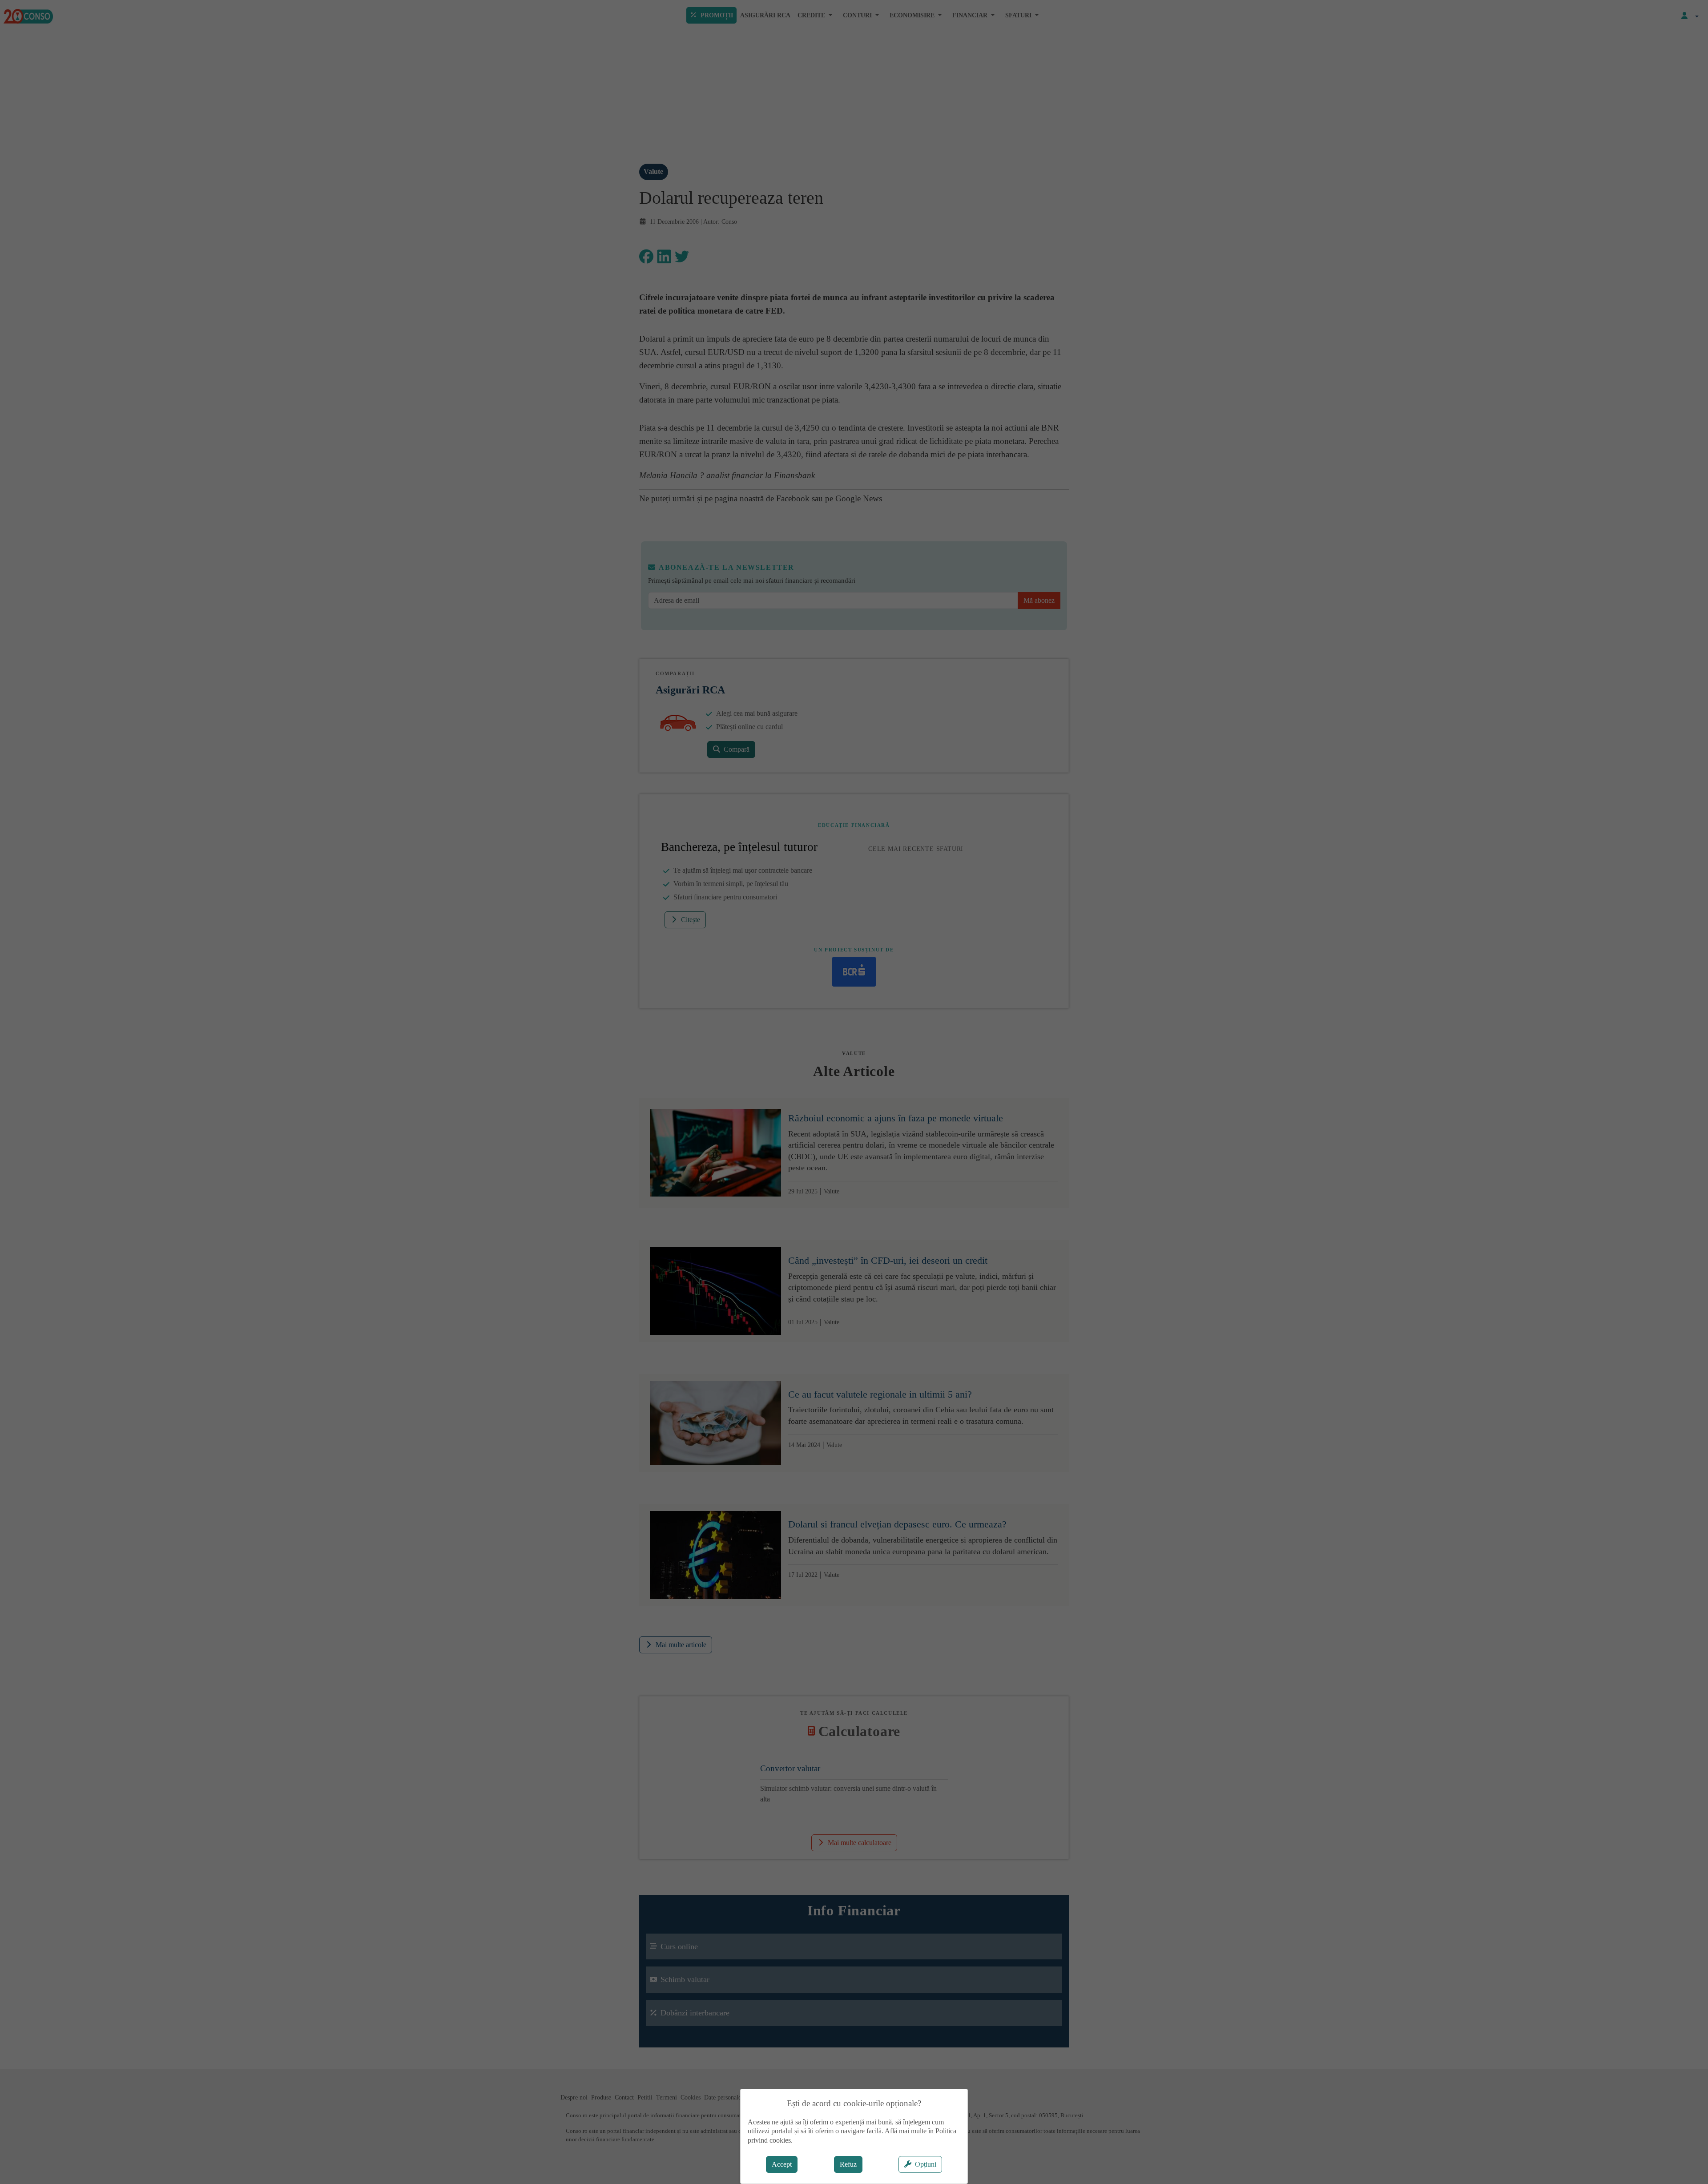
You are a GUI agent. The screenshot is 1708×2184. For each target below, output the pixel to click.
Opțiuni (926, 2164)
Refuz (848, 2164)
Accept (782, 2164)
